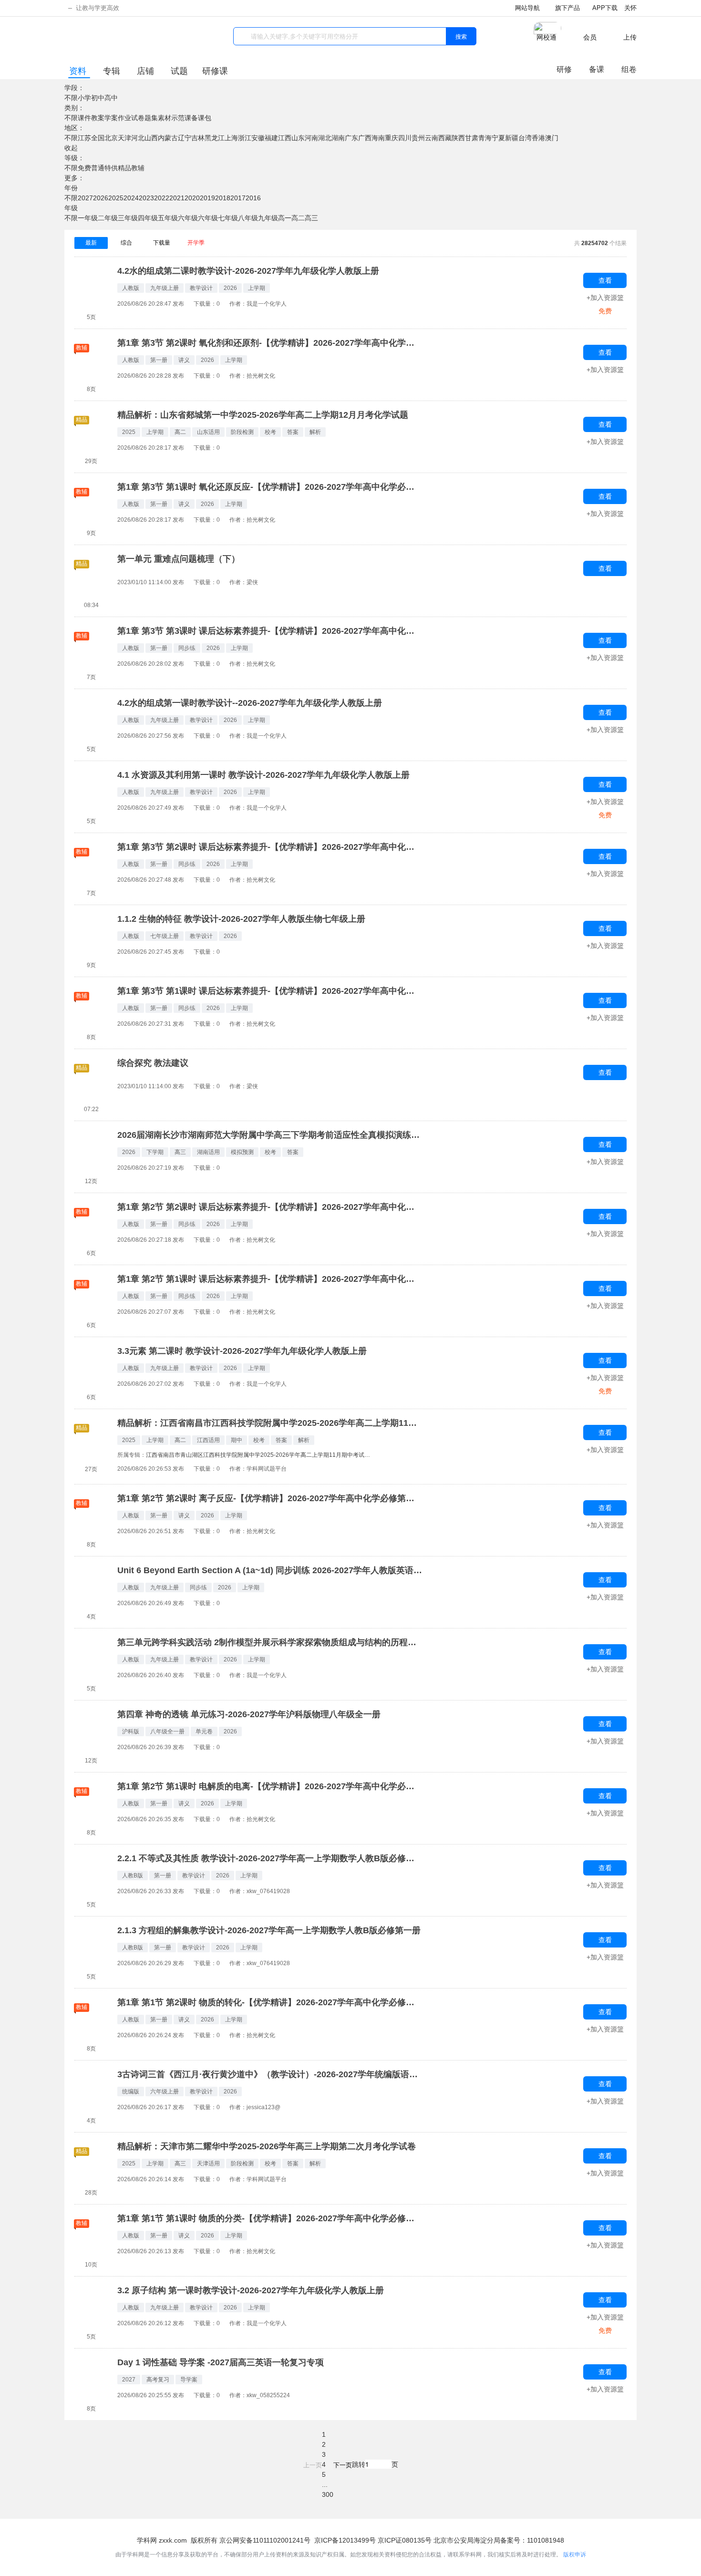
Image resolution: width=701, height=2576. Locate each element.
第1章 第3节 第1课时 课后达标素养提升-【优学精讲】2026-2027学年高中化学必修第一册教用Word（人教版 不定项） (270, 991)
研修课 (215, 71)
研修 (564, 69)
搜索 (461, 36)
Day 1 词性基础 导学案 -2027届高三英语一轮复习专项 (221, 2363)
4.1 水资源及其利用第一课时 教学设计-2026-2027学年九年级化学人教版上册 (263, 775)
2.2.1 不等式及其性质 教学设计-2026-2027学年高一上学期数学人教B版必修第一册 (270, 1859)
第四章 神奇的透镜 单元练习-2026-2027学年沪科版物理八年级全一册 (249, 1715)
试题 (179, 71)
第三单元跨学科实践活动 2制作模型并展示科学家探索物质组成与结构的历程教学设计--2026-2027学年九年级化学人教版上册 (270, 1643)
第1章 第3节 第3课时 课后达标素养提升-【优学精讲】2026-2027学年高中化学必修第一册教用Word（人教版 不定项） (270, 631)
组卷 (629, 69)
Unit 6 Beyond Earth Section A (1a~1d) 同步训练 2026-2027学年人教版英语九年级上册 (270, 1571)
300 (328, 2494)
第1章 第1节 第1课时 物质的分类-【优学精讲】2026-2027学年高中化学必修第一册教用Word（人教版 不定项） (270, 2219)
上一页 (313, 2465)
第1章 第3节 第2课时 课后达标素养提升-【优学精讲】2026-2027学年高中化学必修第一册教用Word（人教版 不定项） (270, 847)
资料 (79, 71)
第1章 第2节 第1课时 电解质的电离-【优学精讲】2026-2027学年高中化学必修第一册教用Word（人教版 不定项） (270, 1787)
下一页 (343, 2465)
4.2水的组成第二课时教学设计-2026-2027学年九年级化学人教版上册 (248, 271)
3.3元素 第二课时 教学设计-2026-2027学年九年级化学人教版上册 (242, 1351)
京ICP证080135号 (405, 2540)
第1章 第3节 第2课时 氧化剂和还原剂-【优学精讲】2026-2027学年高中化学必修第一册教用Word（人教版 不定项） (270, 343)
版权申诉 (575, 2555)
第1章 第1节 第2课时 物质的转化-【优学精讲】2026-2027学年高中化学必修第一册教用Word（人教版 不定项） (270, 2003)
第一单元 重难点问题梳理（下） (179, 559)
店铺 (147, 71)
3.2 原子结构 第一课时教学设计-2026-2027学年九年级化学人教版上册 (251, 2291)
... (325, 2484)
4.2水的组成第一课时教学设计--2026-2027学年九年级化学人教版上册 (250, 703)
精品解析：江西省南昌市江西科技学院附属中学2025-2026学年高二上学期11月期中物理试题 (270, 1423)
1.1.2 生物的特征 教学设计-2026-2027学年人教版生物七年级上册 (241, 919)
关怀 (630, 8)
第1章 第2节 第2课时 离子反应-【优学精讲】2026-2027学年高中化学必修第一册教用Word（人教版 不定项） (270, 1499)
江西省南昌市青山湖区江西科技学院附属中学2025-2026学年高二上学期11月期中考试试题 (260, 1455)
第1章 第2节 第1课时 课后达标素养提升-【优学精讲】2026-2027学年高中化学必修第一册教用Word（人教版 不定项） (270, 1279)
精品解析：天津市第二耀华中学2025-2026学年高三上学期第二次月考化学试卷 (267, 2147)
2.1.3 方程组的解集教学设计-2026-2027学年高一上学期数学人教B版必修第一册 (269, 1931)
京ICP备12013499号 (345, 2540)
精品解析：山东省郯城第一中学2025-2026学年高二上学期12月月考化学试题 (263, 415)
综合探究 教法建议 (153, 1063)
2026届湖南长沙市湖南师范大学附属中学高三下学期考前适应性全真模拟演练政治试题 (270, 1135)
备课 (597, 69)
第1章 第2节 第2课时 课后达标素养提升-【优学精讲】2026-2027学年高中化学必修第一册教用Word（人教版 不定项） (270, 1207)
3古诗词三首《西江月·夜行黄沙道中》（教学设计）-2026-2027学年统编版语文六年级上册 (270, 2075)
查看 (605, 280)
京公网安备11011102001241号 (265, 2540)
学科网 (93, 38)
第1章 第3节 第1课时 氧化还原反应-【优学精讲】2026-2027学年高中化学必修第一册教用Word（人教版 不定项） (270, 487)
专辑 (113, 71)
